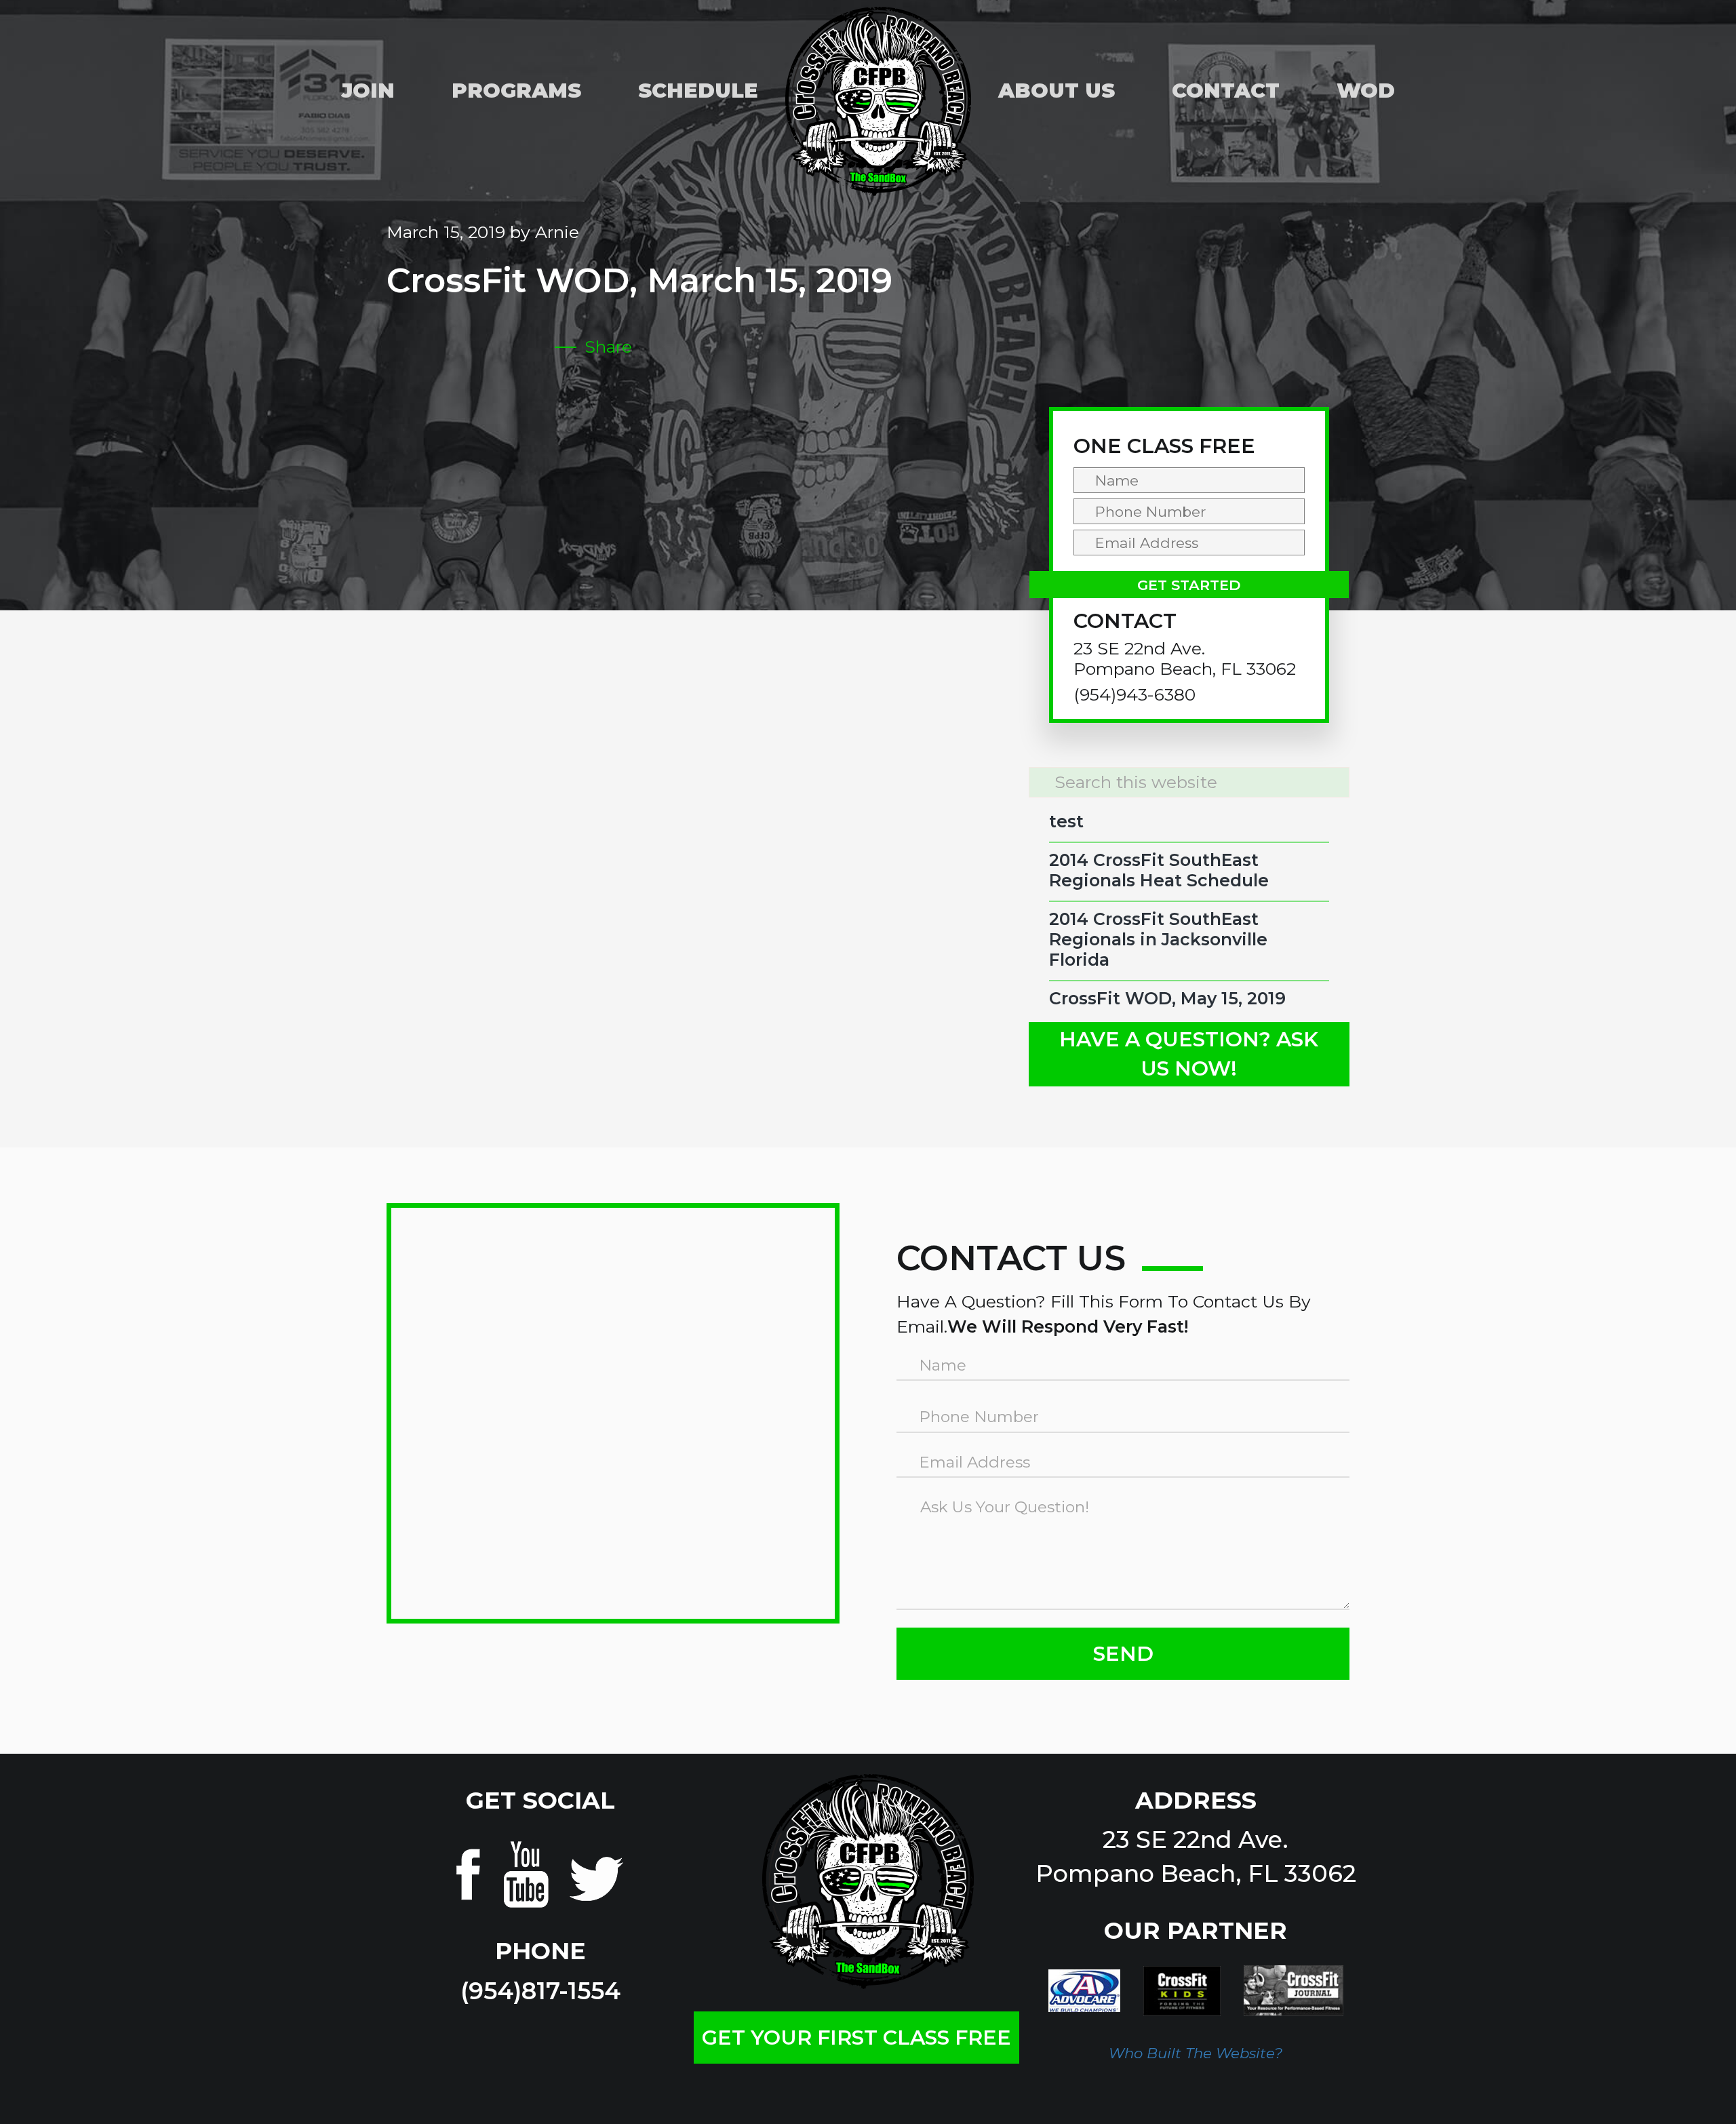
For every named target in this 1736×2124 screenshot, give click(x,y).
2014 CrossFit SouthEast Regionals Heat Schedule (1159, 870)
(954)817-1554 (540, 1991)
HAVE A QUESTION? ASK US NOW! (1189, 1054)
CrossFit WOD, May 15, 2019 (1167, 998)
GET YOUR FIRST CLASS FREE (856, 2038)
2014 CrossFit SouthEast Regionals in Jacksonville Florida (1158, 939)
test (1066, 821)
